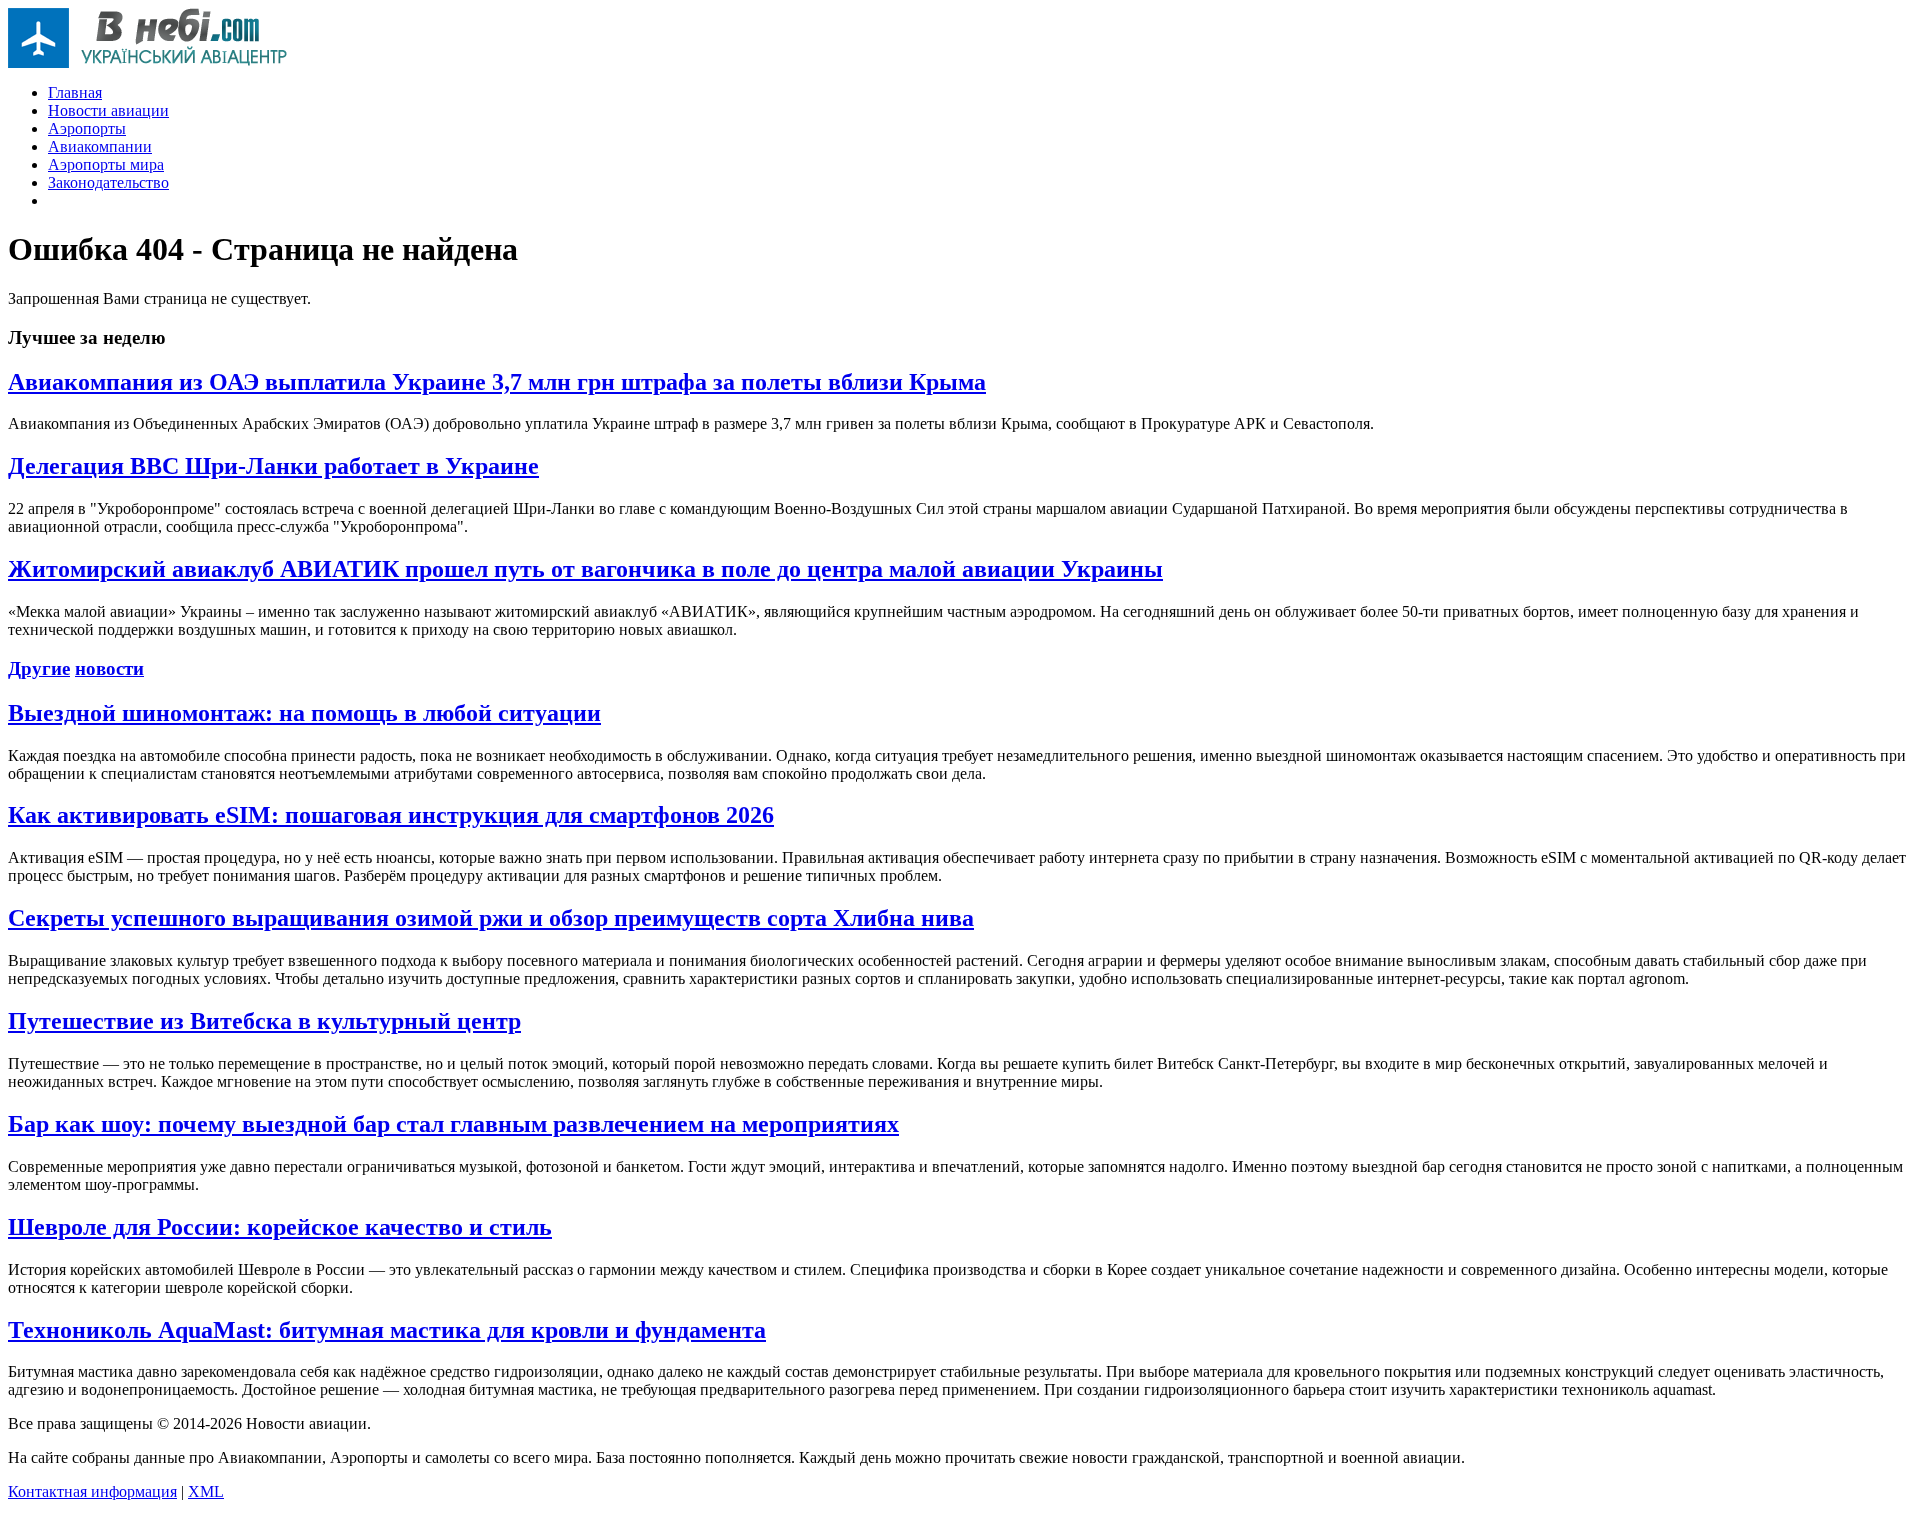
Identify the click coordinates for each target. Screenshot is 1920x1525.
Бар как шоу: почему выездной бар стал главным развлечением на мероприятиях (453, 1124)
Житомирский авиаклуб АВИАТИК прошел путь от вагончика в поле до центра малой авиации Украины (585, 569)
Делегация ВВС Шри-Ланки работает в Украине (273, 466)
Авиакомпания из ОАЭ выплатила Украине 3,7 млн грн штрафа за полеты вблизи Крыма (497, 382)
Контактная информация (92, 1491)
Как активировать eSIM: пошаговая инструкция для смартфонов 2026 (391, 815)
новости (109, 668)
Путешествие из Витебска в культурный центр (264, 1021)
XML (206, 1491)
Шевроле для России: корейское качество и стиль (280, 1227)
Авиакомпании (100, 146)
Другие (39, 668)
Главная (75, 92)
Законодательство (108, 182)
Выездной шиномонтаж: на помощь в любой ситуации (304, 713)
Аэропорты (87, 128)
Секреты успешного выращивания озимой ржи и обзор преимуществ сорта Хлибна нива (491, 918)
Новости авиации (108, 110)
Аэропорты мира (106, 164)
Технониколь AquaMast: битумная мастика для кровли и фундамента (387, 1330)
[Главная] (148, 62)
